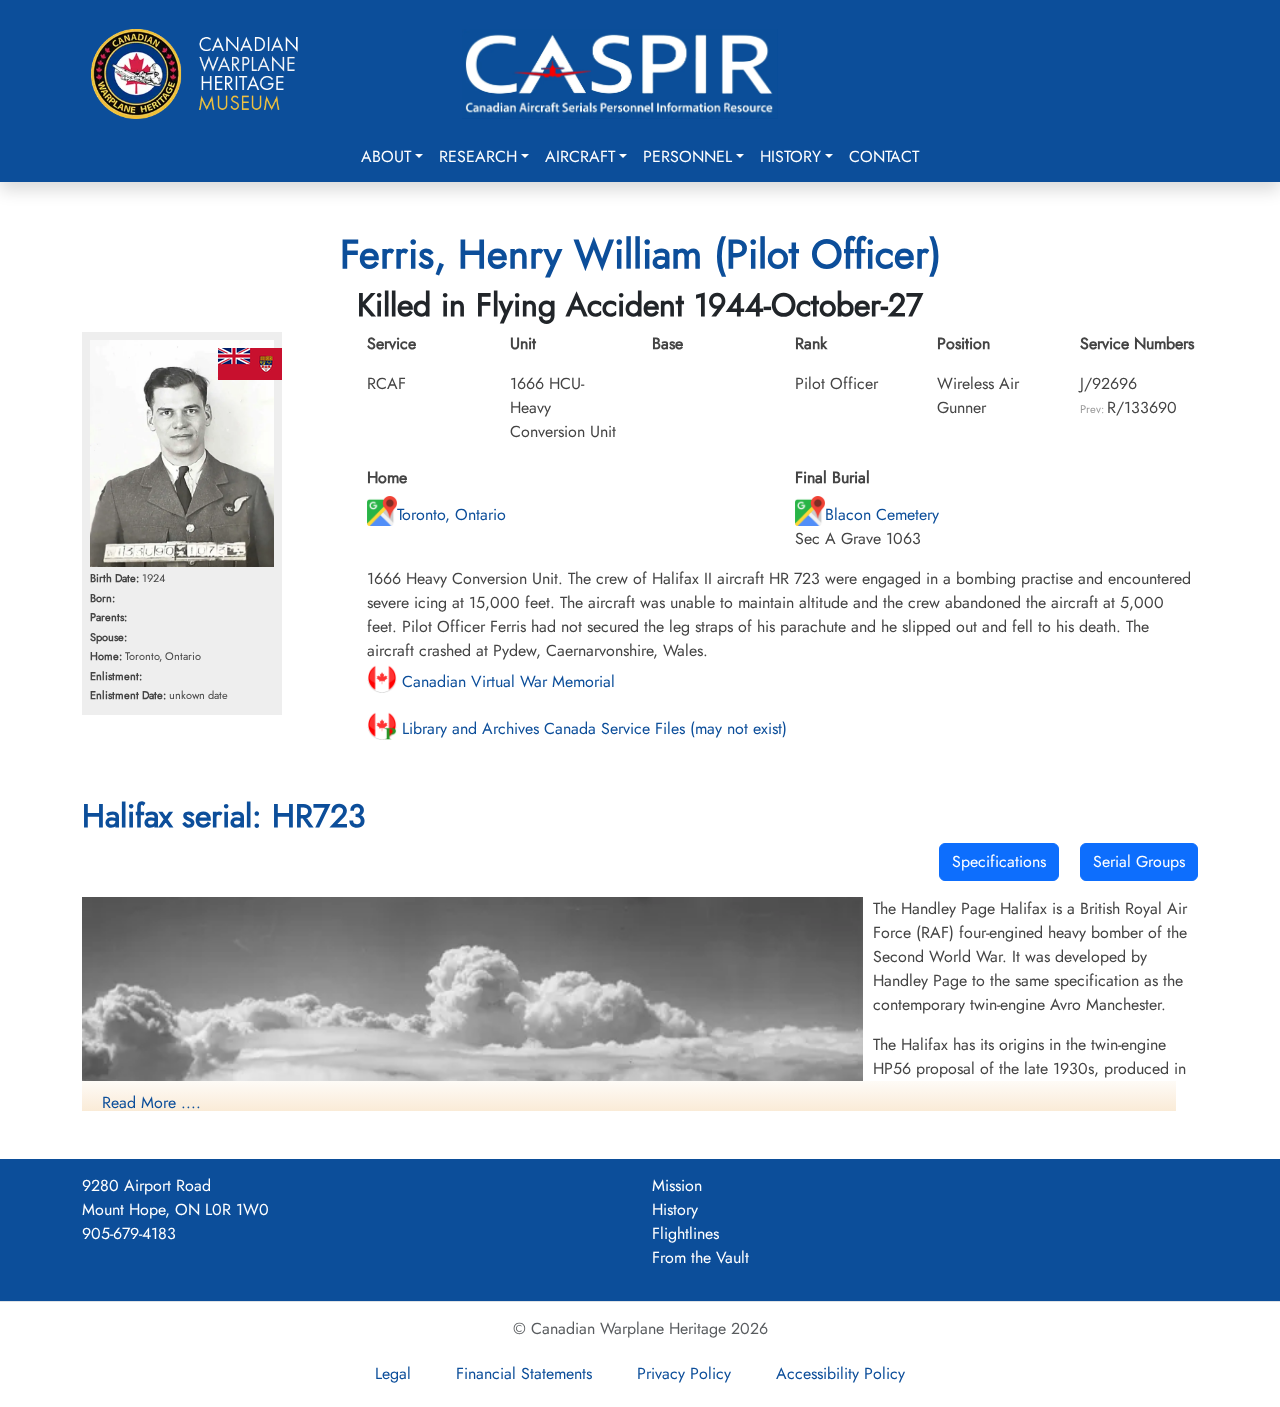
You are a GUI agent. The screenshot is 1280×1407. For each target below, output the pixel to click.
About (386, 156)
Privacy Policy (684, 1373)
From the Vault (700, 1257)
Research (478, 156)
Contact (884, 156)
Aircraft (580, 156)
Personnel (687, 156)
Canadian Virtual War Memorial (506, 681)
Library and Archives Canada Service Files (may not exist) (592, 728)
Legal (393, 1373)
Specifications (999, 861)
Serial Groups (1139, 861)
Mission (677, 1185)
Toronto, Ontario (451, 514)
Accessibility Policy (840, 1373)
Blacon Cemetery (882, 514)
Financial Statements (524, 1373)
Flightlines (685, 1233)
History (790, 156)
